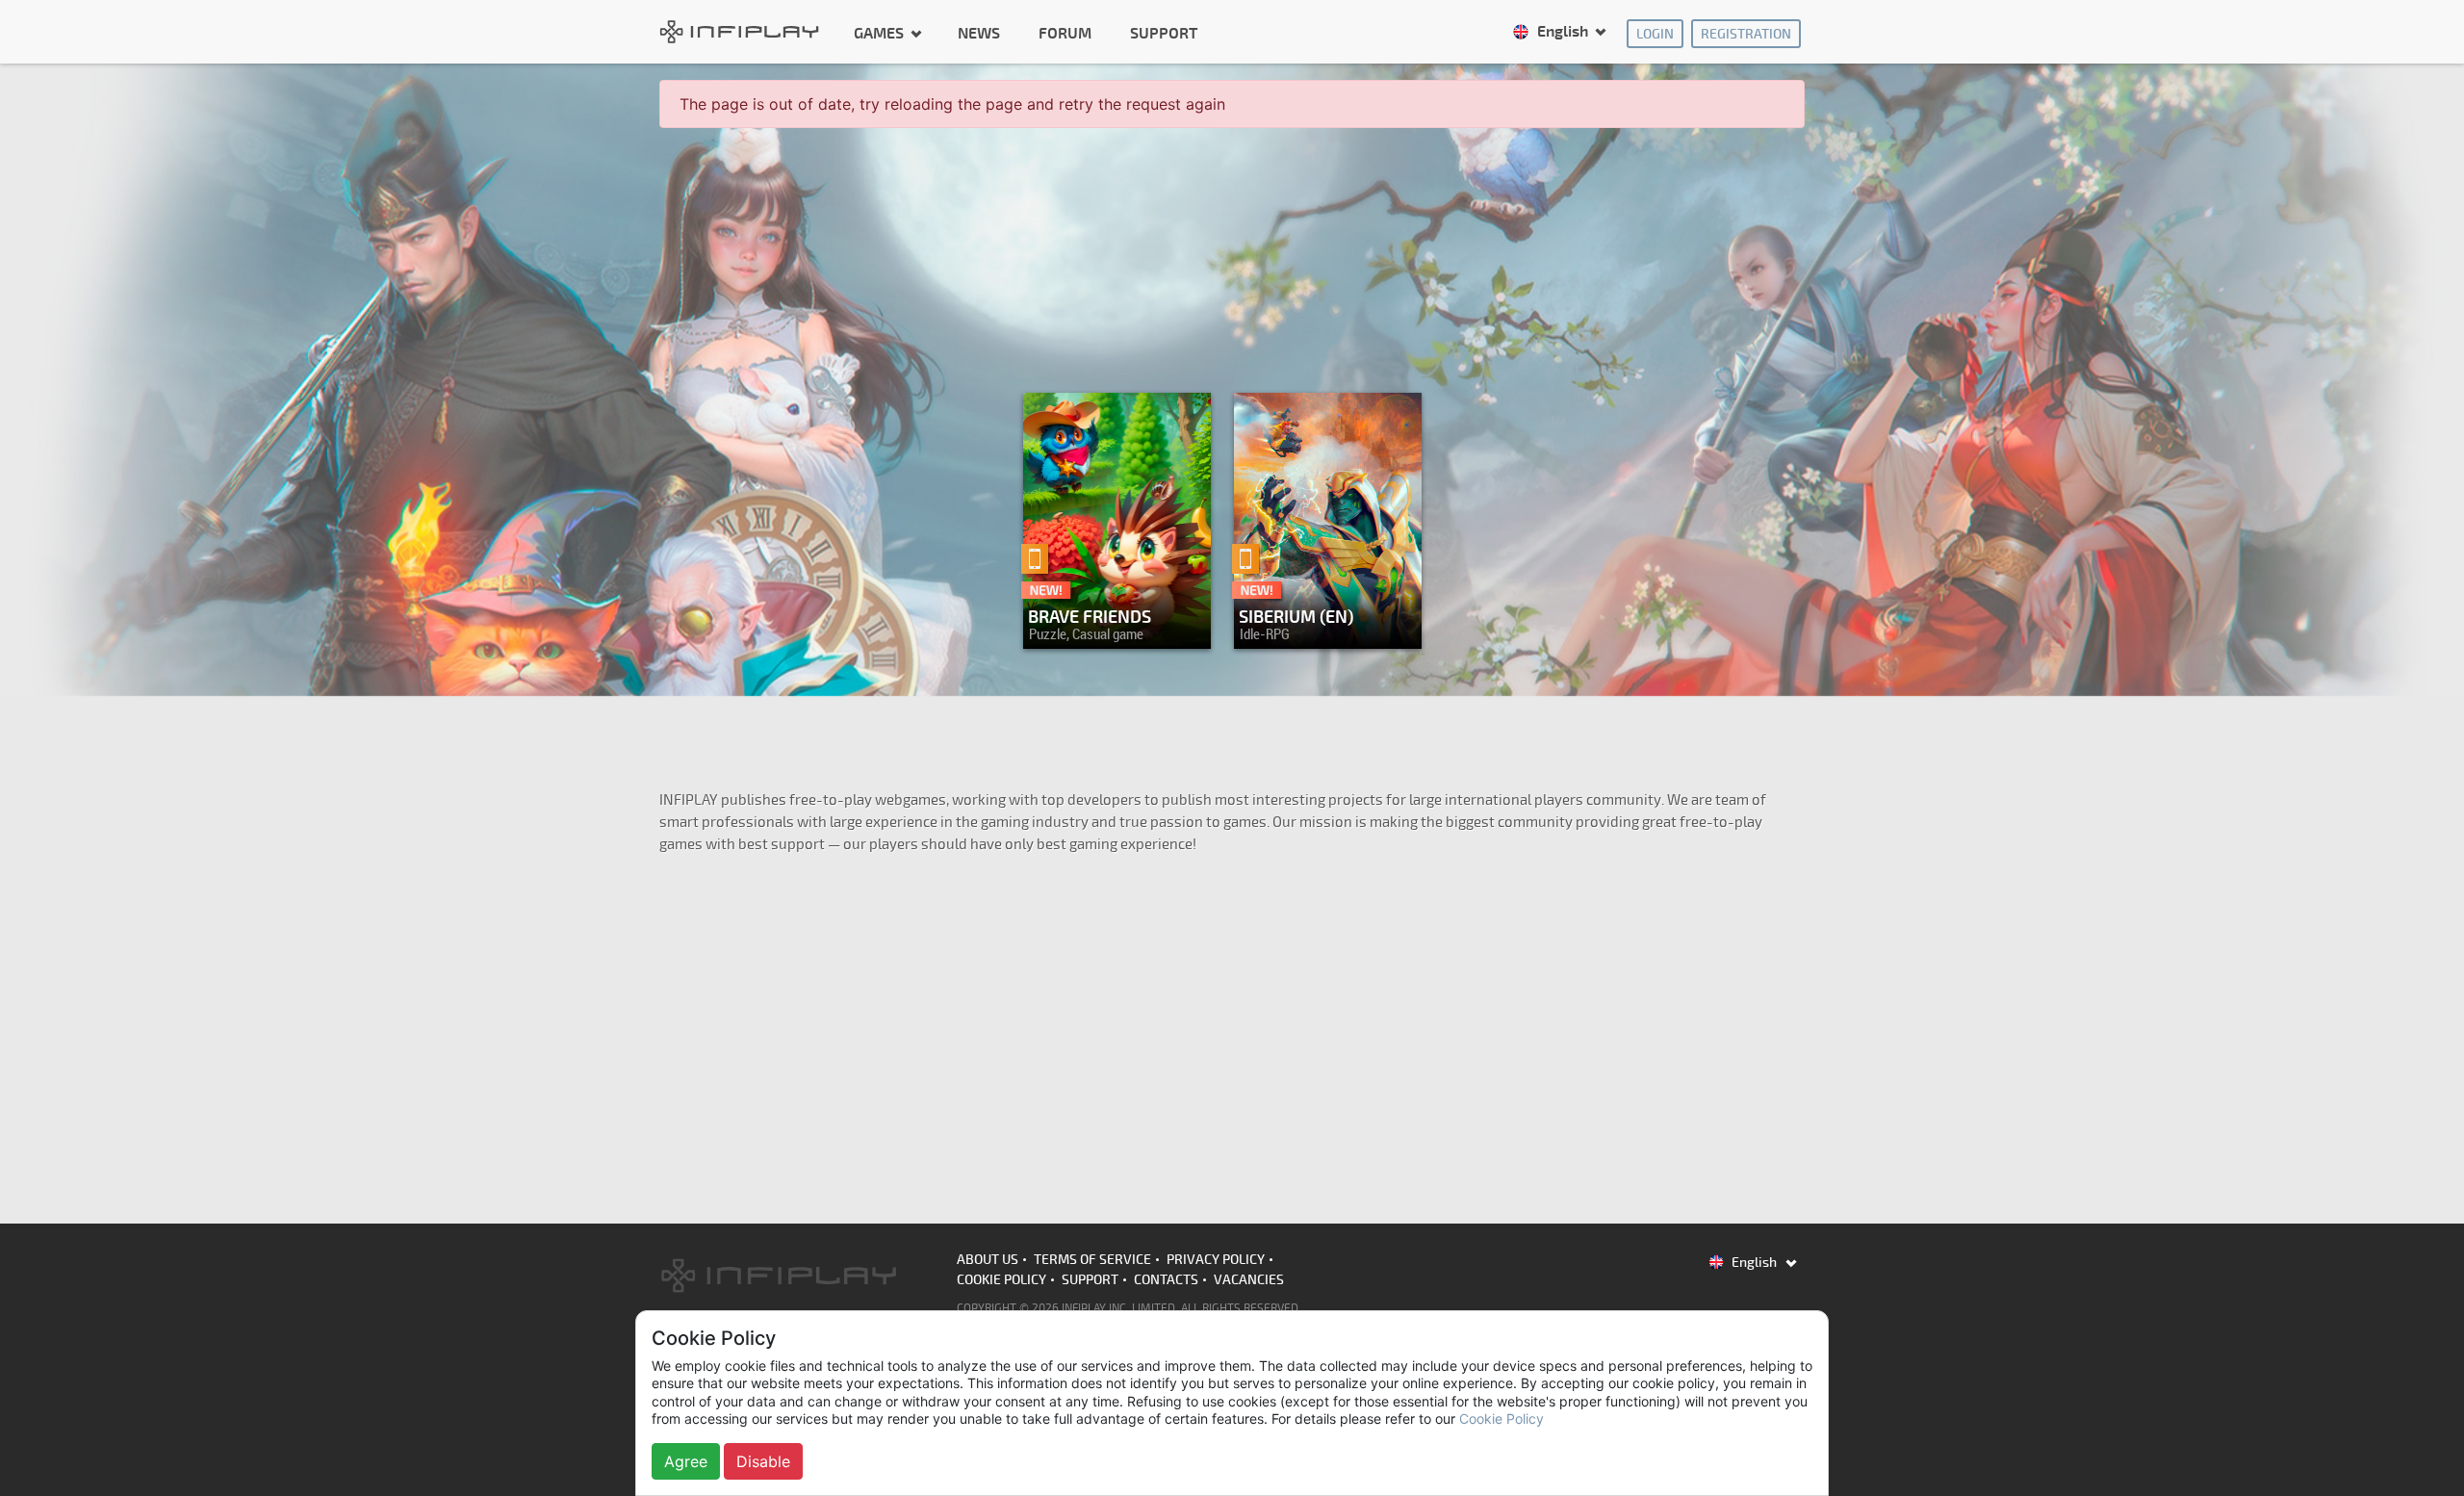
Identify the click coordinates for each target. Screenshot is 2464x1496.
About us (988, 1260)
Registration (1746, 34)
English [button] (1563, 32)
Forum (1065, 34)
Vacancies (1249, 1280)
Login (1655, 34)
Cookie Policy (1001, 1280)
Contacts (1166, 1280)
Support (1164, 34)
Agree (686, 1461)
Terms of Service (1092, 1260)
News (979, 34)
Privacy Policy (1216, 1260)
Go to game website (1322, 629)
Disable (763, 1461)
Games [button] (881, 33)
